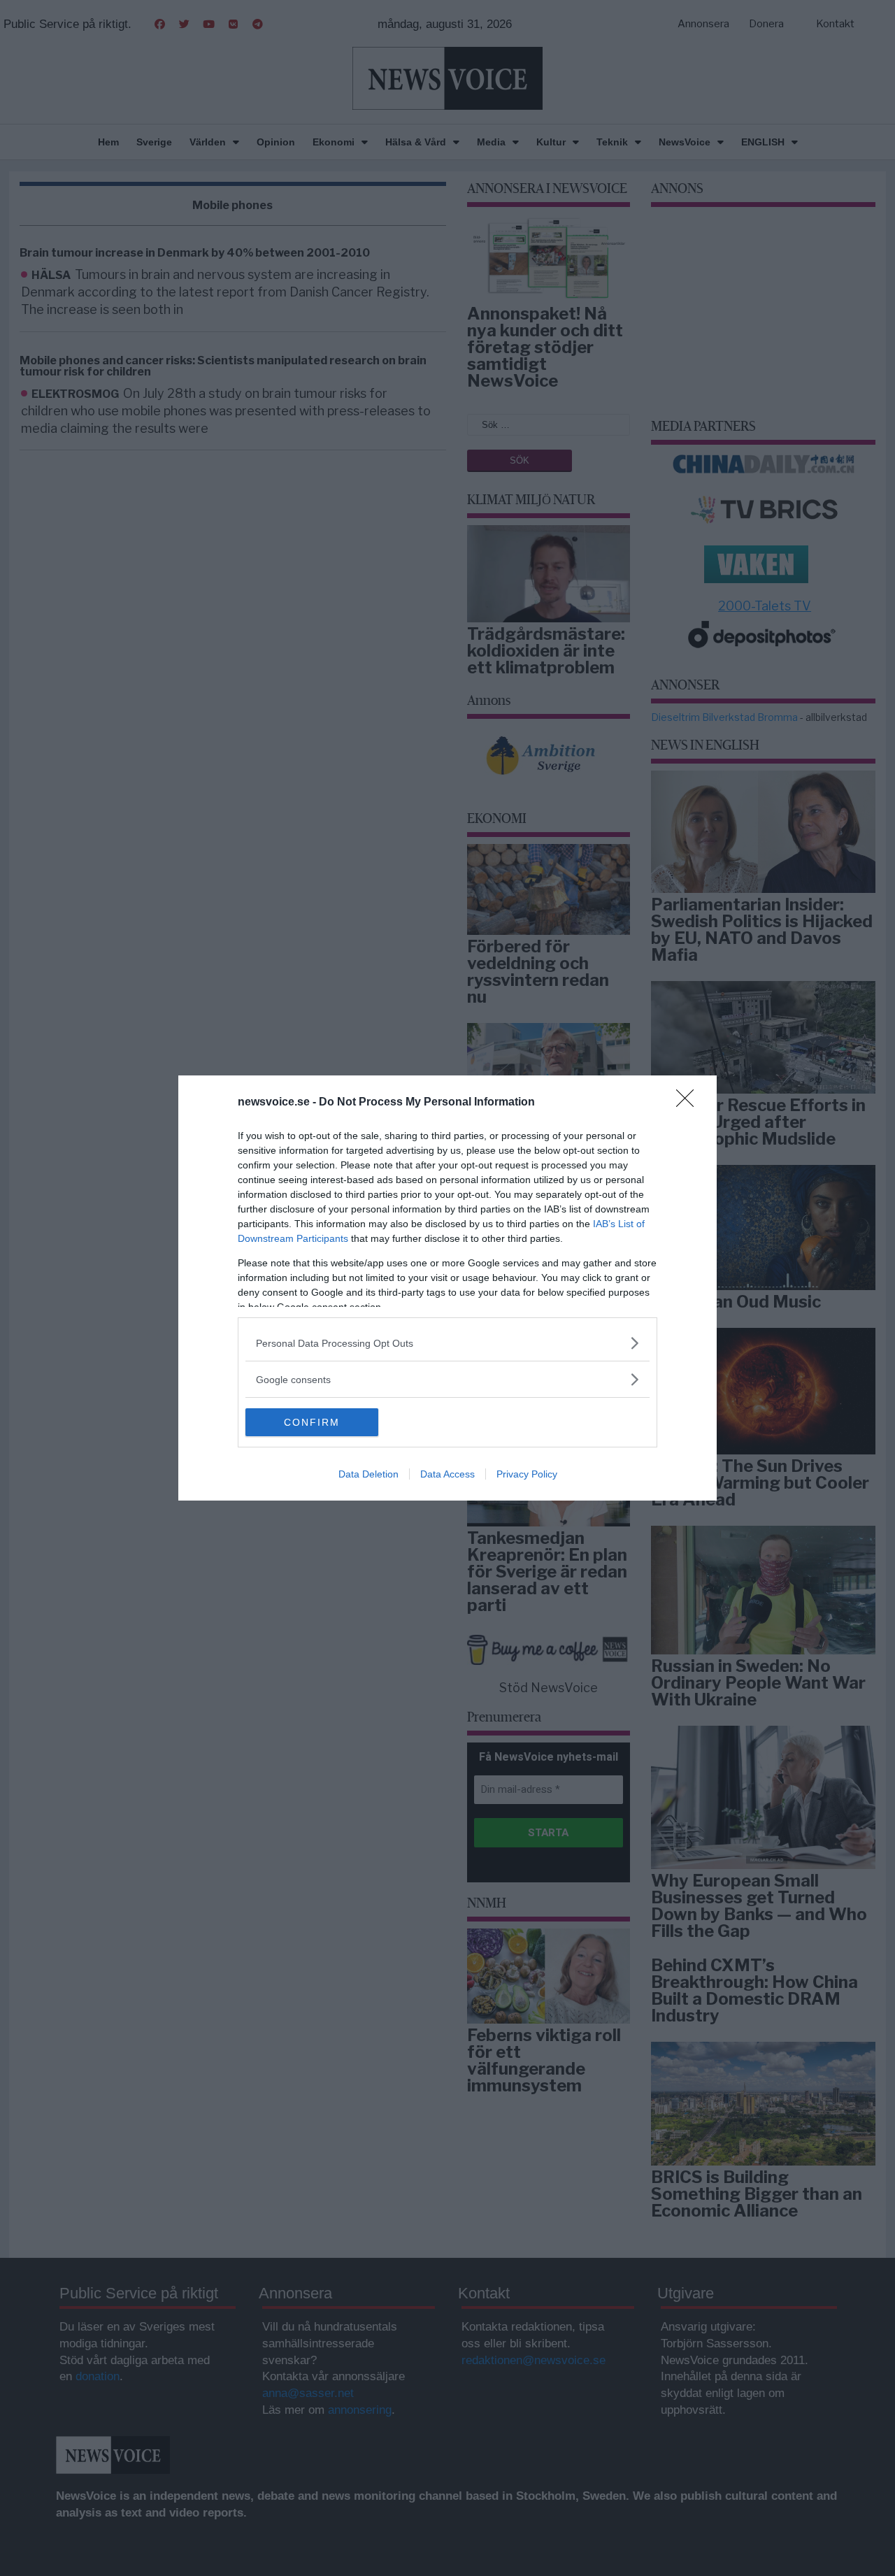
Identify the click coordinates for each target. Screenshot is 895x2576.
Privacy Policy (527, 1474)
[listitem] (447, 1343)
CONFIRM (312, 1422)
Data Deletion (368, 1474)
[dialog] (447, 1288)
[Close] (689, 1103)
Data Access (447, 1474)
